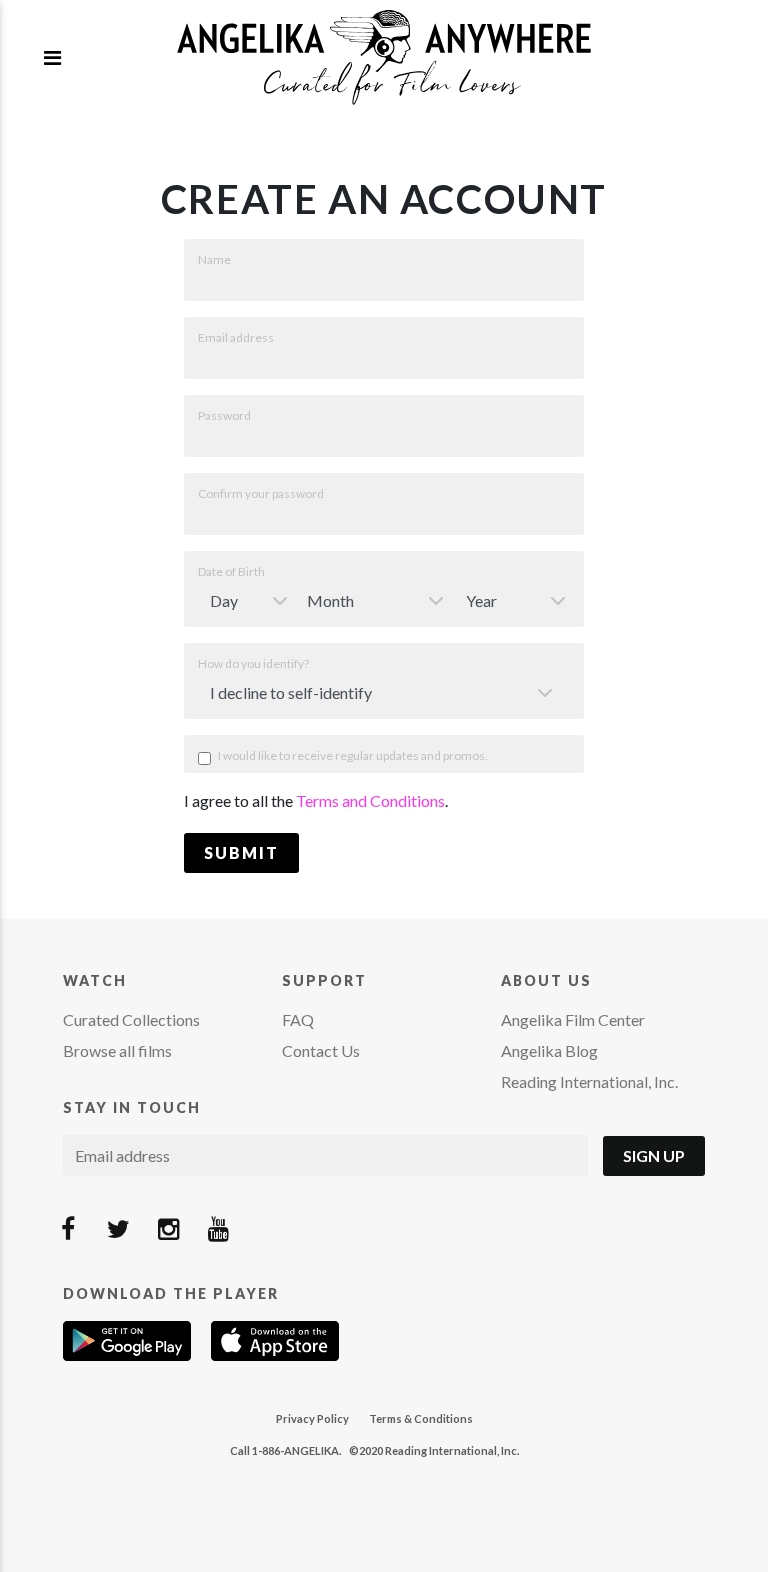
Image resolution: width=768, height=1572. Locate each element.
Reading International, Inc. (589, 1081)
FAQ (298, 1019)
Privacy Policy (312, 1418)
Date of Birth (231, 571)
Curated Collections (131, 1019)
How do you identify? (253, 663)
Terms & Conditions (421, 1418)
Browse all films (117, 1050)
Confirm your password (261, 493)
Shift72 (384, 57)
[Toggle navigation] (52, 57)
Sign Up (654, 1155)
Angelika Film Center (573, 1019)
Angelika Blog (549, 1050)
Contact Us (321, 1050)
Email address (236, 337)
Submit (241, 852)
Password (224, 415)
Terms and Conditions (370, 800)
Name (214, 259)
